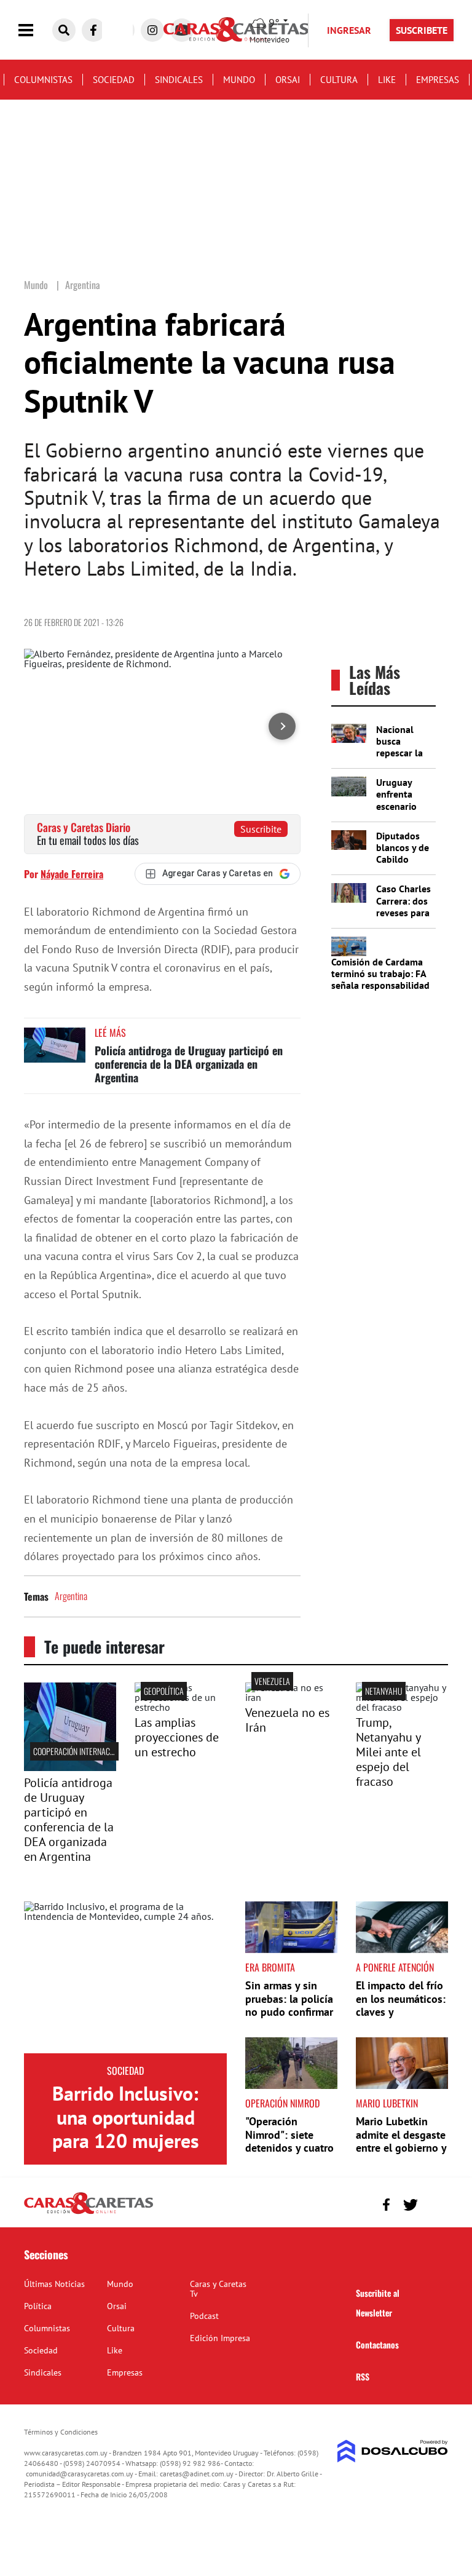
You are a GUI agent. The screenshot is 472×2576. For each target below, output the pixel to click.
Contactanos (377, 2344)
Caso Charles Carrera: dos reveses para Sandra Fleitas (403, 912)
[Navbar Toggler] (35, 30)
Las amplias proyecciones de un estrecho (177, 1737)
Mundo (239, 80)
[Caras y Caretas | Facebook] (93, 30)
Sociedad (114, 80)
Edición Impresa (220, 2338)
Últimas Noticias (54, 2284)
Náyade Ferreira (72, 874)
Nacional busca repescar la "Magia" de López (399, 753)
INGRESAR (349, 30)
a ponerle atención (395, 1967)
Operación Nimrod (282, 2103)
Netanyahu (384, 1691)
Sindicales (179, 80)
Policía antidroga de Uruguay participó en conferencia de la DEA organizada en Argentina (189, 1064)
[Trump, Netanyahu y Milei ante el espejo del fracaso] (402, 1707)
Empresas (438, 80)
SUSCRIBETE (422, 30)
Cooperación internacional (81, 1751)
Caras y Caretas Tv (218, 2289)
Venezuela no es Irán (287, 1720)
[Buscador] (64, 30)
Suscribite (261, 829)
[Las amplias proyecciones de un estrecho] (181, 1707)
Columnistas (43, 80)
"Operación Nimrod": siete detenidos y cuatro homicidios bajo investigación (289, 2148)
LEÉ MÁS (110, 1032)
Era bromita (270, 1967)
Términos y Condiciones (61, 2432)
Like (387, 80)
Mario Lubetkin (387, 2103)
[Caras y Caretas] (88, 2213)
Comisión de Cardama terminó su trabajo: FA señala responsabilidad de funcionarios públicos (380, 985)
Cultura (339, 80)
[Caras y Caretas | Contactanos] (434, 2203)
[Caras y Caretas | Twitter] (410, 2205)
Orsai (288, 80)
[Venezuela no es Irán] (291, 1697)
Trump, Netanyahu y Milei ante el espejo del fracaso (388, 1752)
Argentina (71, 1596)
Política (38, 2306)
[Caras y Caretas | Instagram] (152, 30)
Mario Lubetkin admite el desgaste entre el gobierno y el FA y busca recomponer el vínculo (401, 2154)
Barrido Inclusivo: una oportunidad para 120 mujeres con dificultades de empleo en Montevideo (125, 2152)
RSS (363, 2376)
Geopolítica (164, 1691)
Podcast (204, 2316)
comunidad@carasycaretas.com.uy (80, 2474)
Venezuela (272, 1681)
